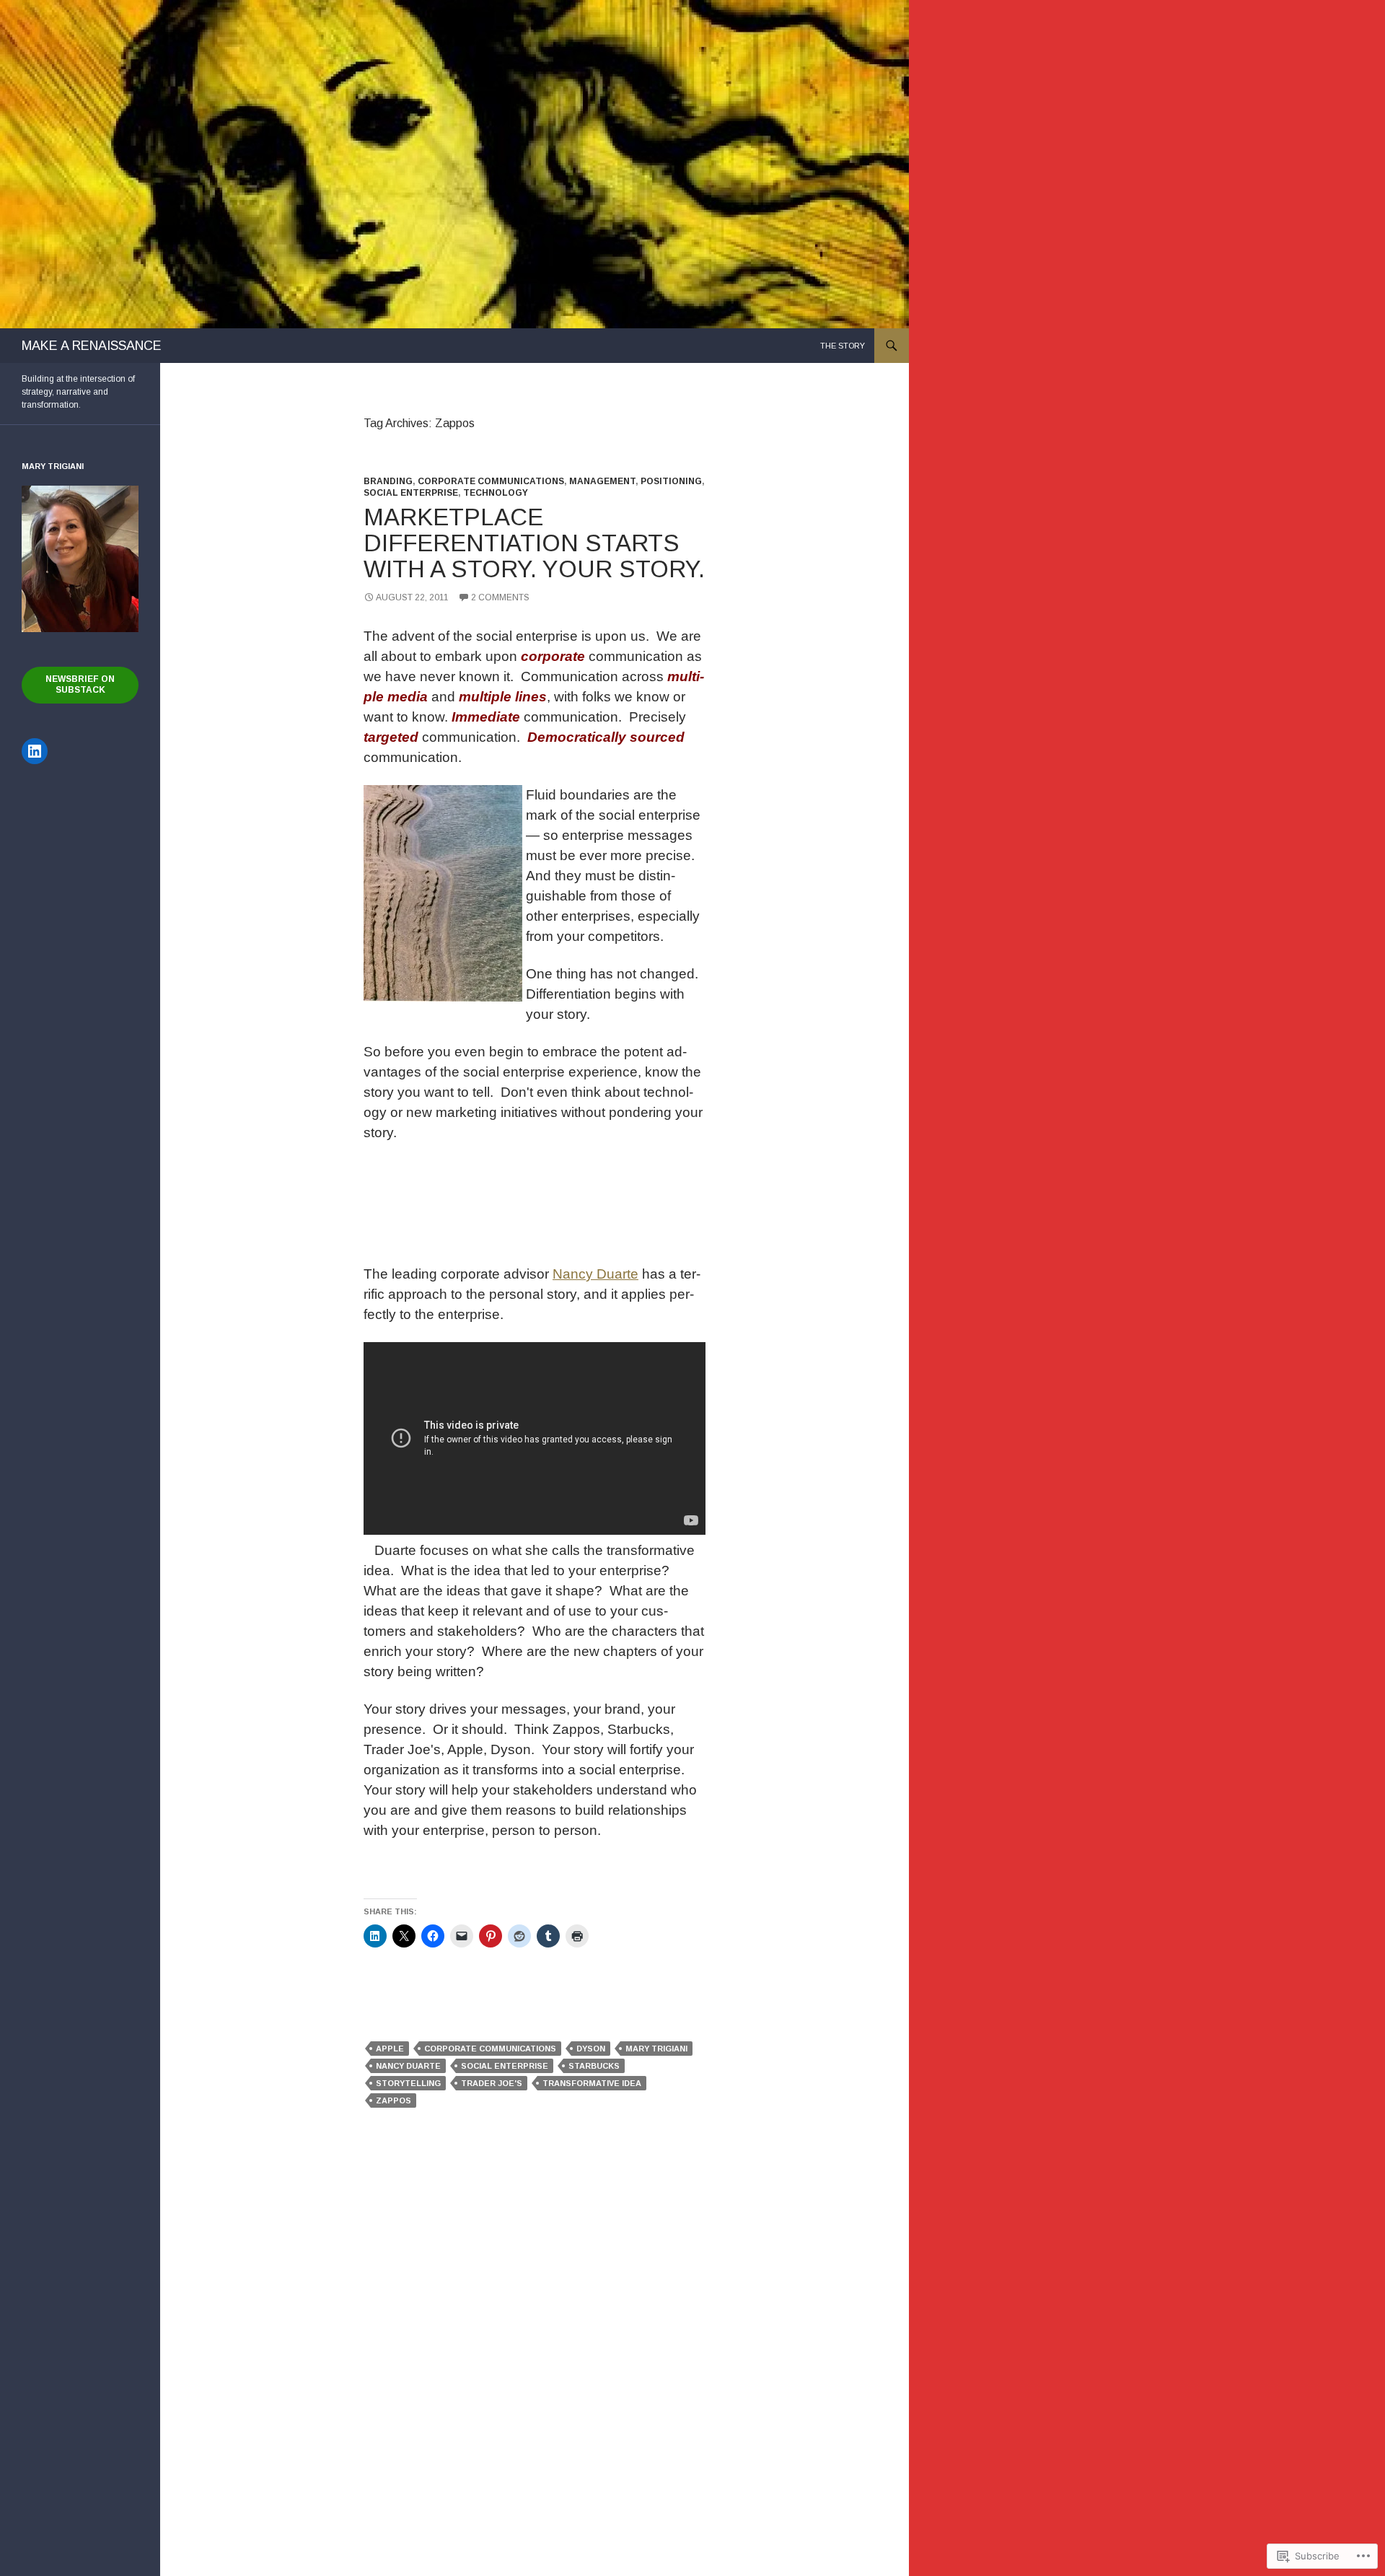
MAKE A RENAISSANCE (92, 346)
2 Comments (500, 597)
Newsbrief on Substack (80, 684)
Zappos (393, 2100)
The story (843, 346)
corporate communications (490, 2049)
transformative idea (592, 2083)
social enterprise (505, 2066)
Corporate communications (491, 481)
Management (602, 481)
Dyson (591, 2049)
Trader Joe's (492, 2083)
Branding (388, 481)
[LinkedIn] (35, 751)
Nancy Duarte (595, 1274)
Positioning (671, 481)
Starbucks (594, 2066)
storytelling (408, 2083)
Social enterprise (411, 493)
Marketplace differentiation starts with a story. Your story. (534, 543)
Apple (390, 2049)
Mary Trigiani (656, 2049)
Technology (496, 493)
